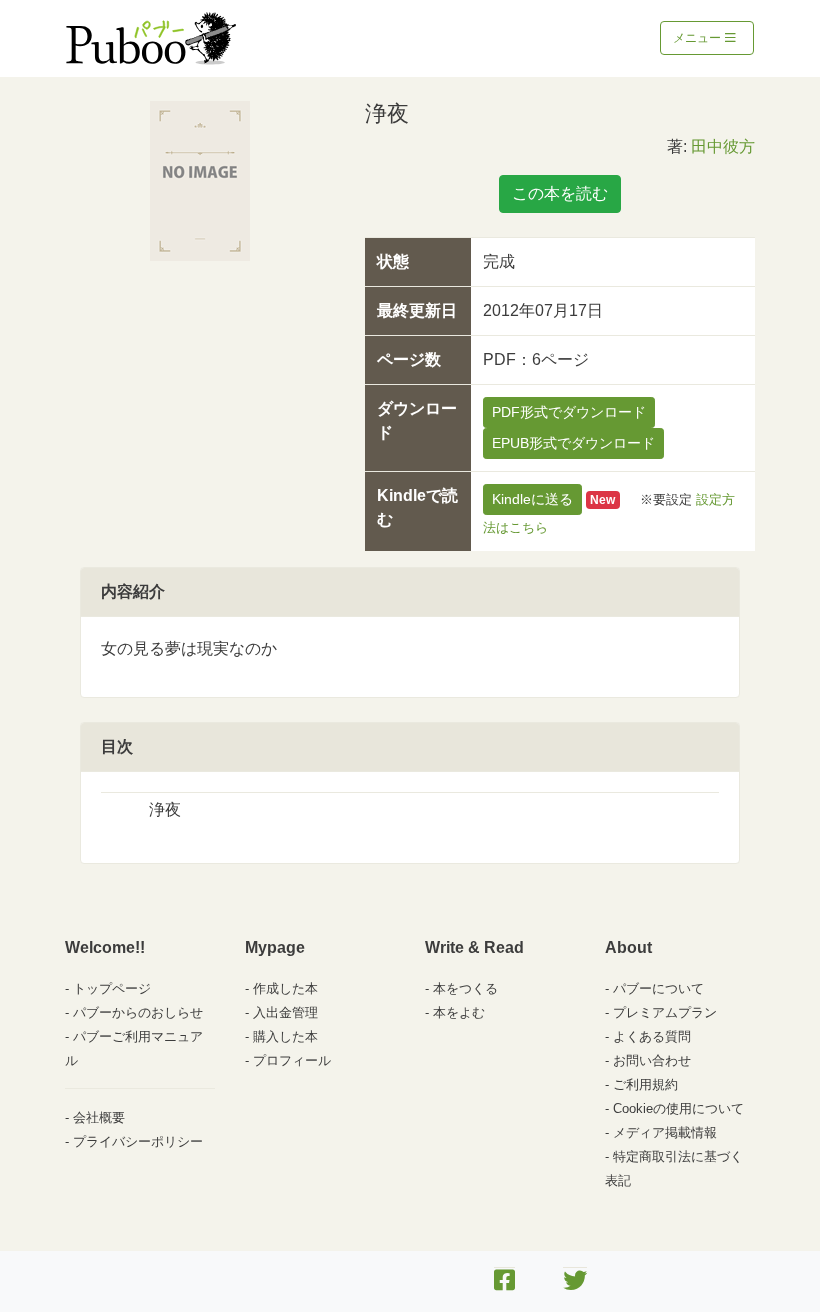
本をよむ (459, 1012)
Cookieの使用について (678, 1108)
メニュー (698, 38)
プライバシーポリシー (138, 1141)
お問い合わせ (652, 1060)
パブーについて (658, 988)
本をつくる (465, 988)
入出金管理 (285, 1012)
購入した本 (285, 1036)
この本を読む (560, 193)
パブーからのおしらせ (138, 1012)
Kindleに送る (532, 499)
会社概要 (99, 1117)
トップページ (112, 988)
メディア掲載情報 (665, 1132)
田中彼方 (723, 146)
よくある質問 (652, 1036)
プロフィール (292, 1060)
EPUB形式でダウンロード (573, 443)
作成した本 (285, 988)
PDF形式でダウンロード (569, 412)
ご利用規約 (645, 1084)
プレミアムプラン (665, 1012)
